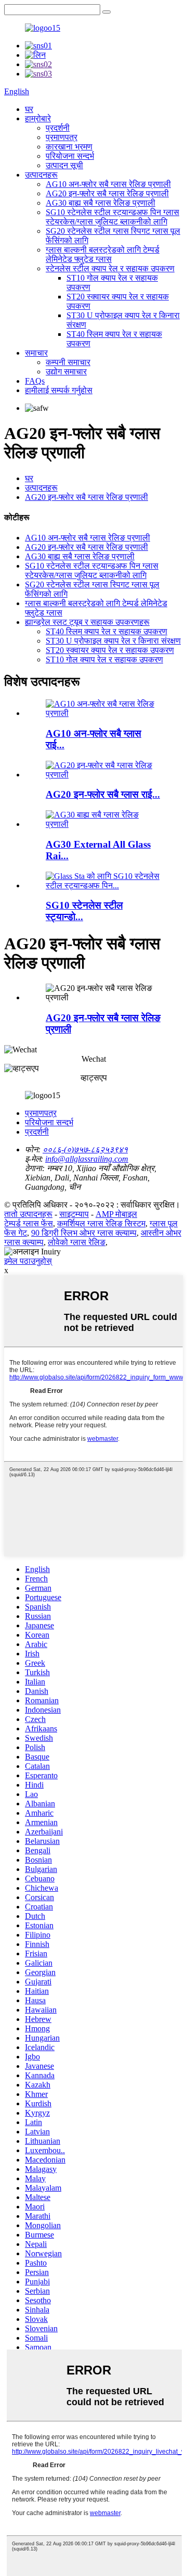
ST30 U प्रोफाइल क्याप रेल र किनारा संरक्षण (113, 641)
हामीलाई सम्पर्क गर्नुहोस (59, 390)
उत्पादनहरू (41, 175)
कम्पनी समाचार (68, 362)
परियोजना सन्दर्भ (70, 156)
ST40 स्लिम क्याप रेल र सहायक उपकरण (106, 631)
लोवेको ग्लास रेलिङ (77, 1242)
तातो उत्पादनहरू (28, 1214)
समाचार (36, 353)
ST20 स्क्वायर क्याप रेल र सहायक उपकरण (110, 650)
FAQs (35, 381)
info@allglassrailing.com (87, 1159)
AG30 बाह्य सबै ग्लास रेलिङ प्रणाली (101, 203)
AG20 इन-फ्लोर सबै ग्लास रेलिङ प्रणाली (107, 193)
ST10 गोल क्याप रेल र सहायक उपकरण (104, 659)
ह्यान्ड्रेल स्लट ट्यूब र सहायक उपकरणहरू (87, 622)
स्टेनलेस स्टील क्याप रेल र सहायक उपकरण (110, 268)
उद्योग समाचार (66, 372)
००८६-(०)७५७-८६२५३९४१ (85, 1149)
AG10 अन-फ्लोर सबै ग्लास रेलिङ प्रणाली (108, 184)
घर (29, 109)
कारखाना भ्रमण (69, 147)
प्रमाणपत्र (62, 137)
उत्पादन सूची (64, 165)
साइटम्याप (74, 1214)
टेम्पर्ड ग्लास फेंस (29, 1223)
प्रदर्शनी (58, 128)
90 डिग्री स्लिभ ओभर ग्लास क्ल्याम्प (84, 1233)
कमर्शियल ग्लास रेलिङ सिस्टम (101, 1223)
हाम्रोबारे (38, 118)
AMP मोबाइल (116, 1214)
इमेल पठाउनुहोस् (28, 1261)
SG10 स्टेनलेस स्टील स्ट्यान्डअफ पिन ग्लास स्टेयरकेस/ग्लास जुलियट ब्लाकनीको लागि (112, 217)
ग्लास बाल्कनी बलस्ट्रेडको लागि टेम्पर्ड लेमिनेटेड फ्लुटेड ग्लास (103, 254)
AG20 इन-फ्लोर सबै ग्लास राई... (103, 794)
